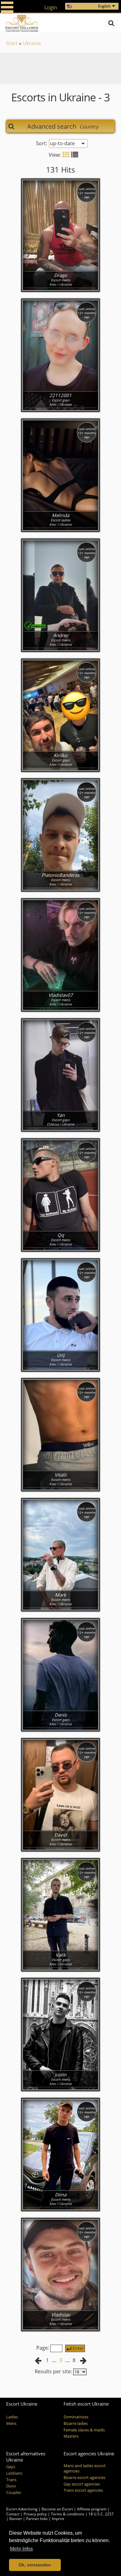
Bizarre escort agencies (85, 2478)
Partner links (37, 2519)
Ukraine (32, 43)
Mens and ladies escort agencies (85, 2468)
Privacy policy (35, 2514)
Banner (16, 2519)
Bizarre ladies (76, 2423)
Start (12, 43)
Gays (11, 2467)
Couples (14, 2493)
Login (51, 7)
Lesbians (14, 2473)
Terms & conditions (68, 2514)
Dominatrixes (76, 2417)
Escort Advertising (22, 2509)
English (104, 6)
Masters (71, 2436)
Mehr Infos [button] (21, 2549)
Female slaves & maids (84, 2430)
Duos (11, 2486)
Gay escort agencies (82, 2484)
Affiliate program (92, 2509)
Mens (11, 2423)
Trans (11, 2480)
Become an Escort (57, 2509)
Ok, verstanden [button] (35, 2565)
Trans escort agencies (83, 2490)
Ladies (12, 2417)
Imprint (58, 2519)
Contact (13, 2514)
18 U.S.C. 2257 (101, 2514)
